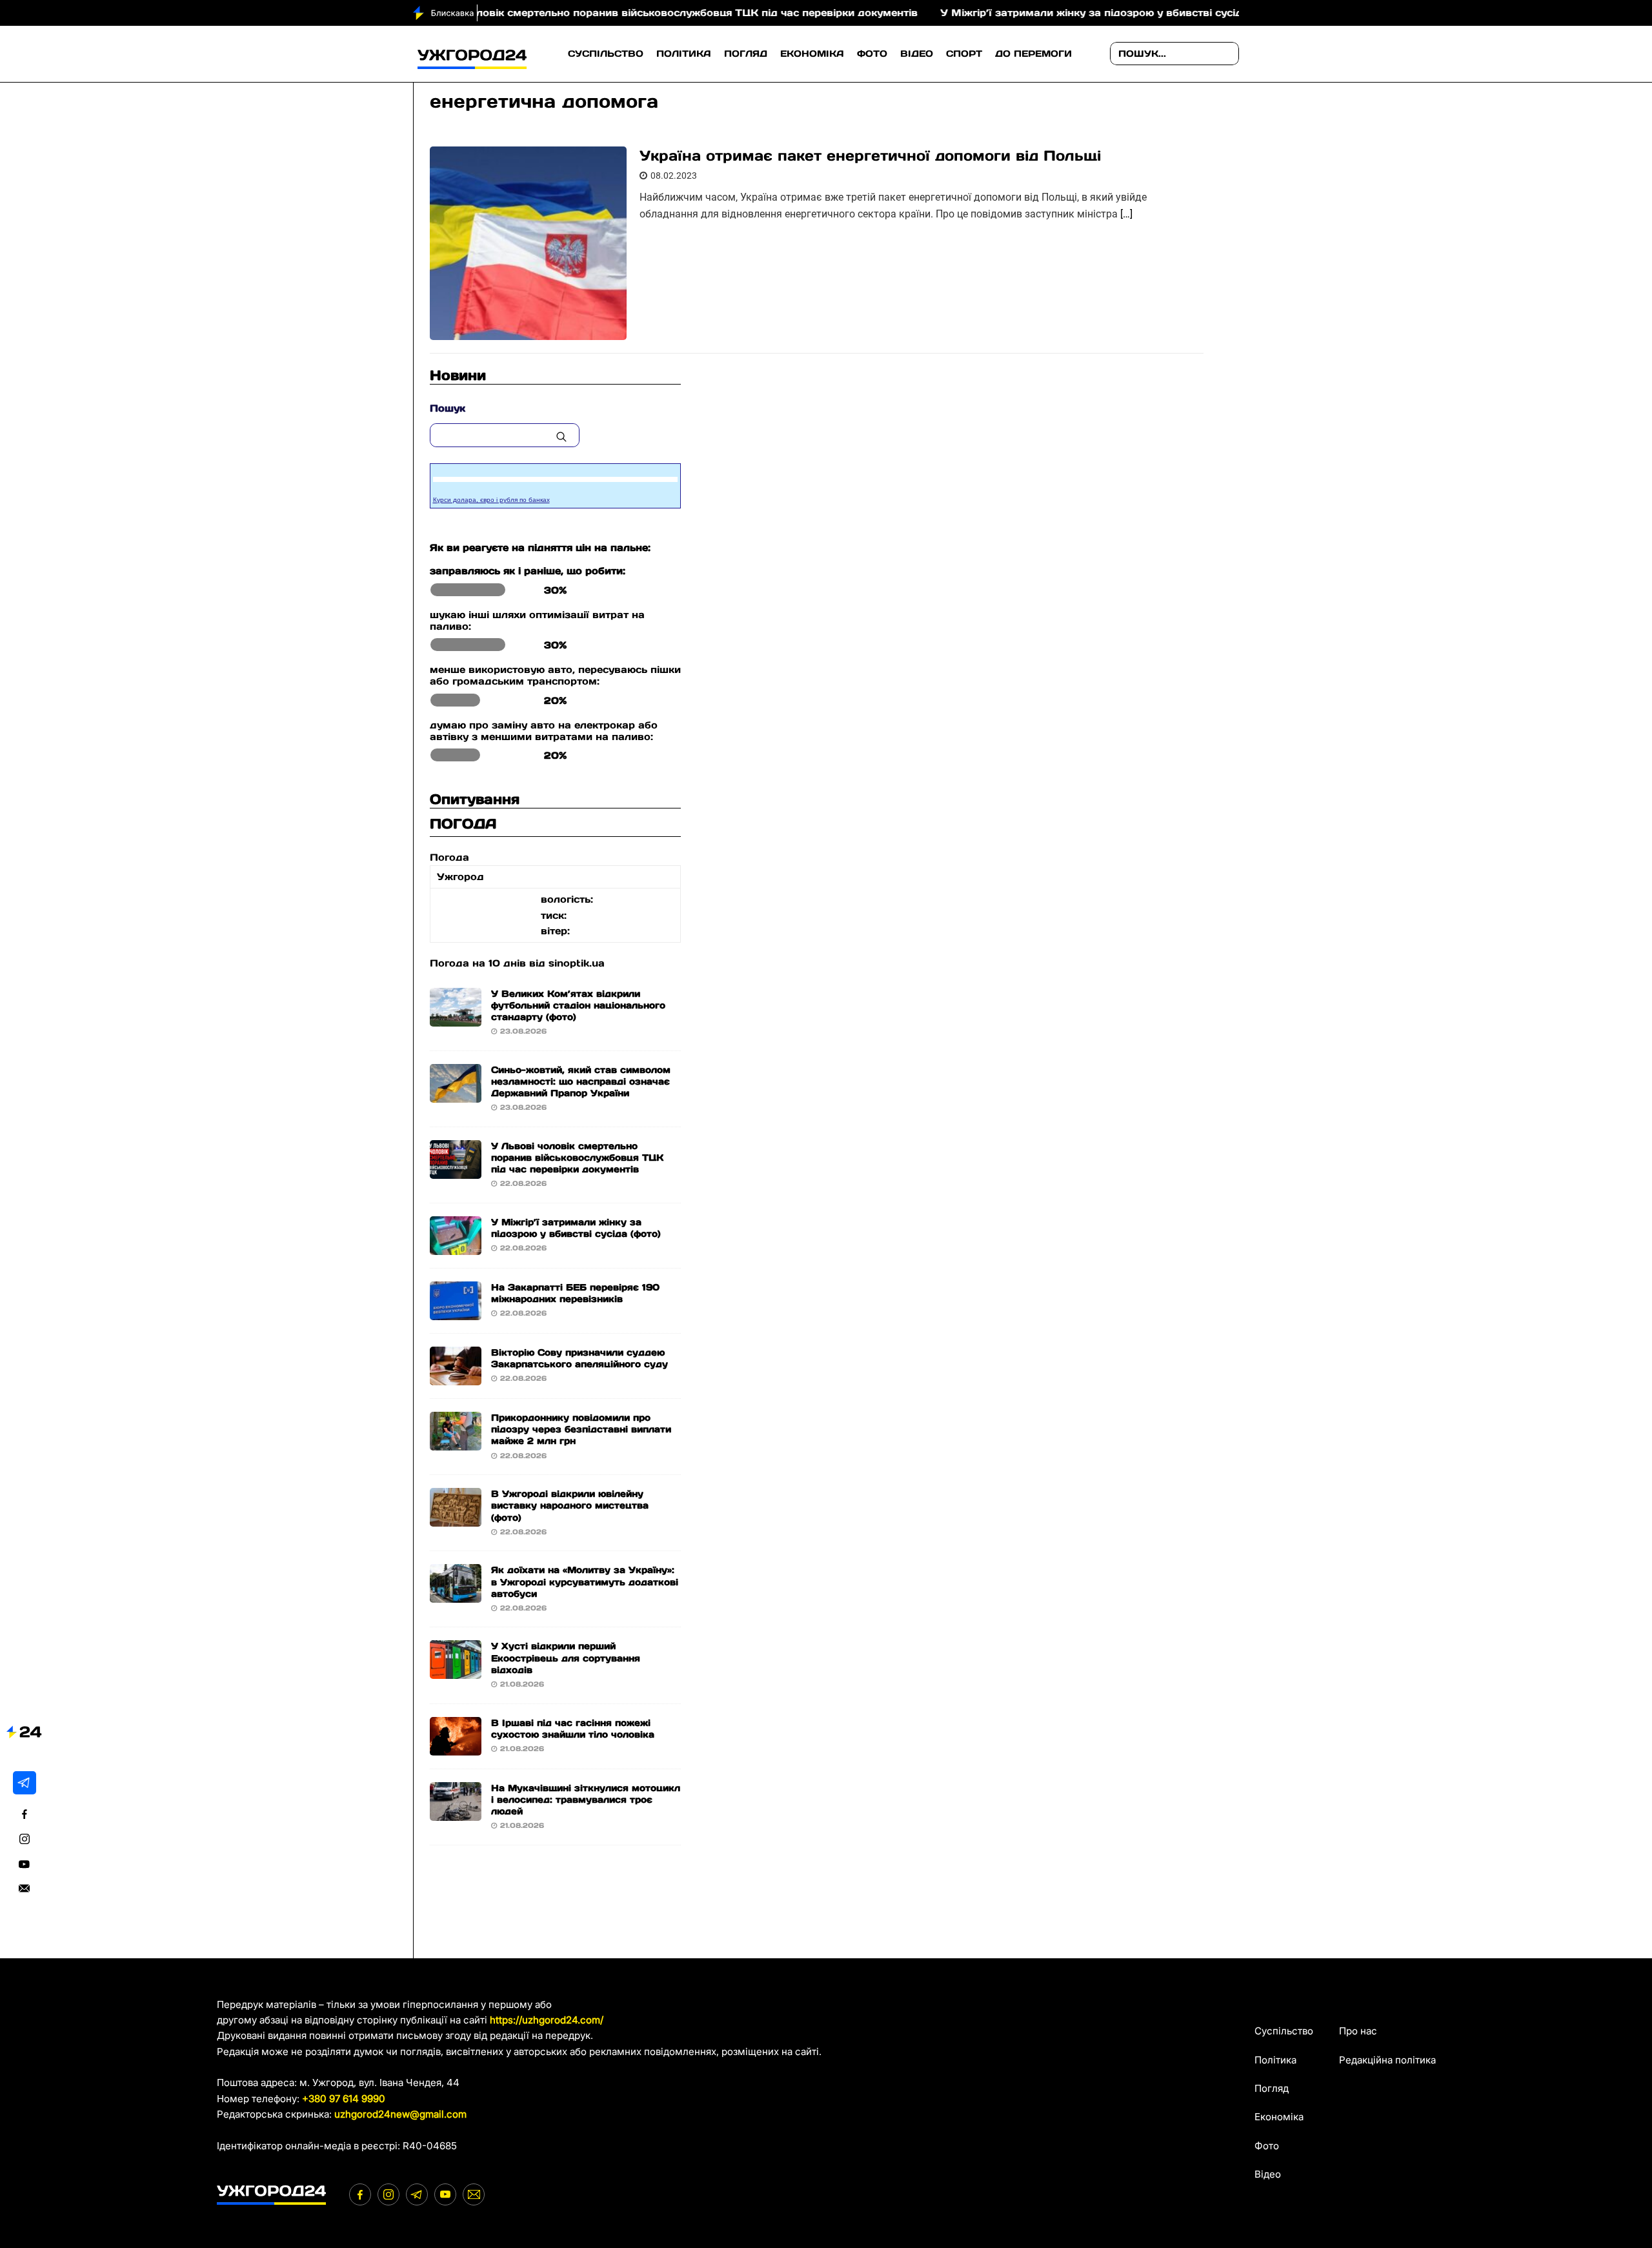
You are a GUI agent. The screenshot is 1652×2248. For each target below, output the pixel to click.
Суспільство (606, 54)
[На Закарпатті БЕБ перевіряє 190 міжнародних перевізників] (456, 1312)
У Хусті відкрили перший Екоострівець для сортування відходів (566, 1658)
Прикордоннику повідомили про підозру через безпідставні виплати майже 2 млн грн (581, 1429)
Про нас (1358, 2031)
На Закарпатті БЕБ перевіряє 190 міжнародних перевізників (575, 1293)
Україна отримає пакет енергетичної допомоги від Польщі (870, 156)
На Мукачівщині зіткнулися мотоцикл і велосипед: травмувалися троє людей (586, 1800)
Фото (872, 54)
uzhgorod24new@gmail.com (400, 2114)
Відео (917, 54)
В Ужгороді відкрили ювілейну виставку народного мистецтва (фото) (570, 1505)
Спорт (964, 54)
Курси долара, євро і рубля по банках (491, 500)
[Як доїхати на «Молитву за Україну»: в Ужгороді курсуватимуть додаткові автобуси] (456, 1595)
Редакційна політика (1387, 2060)
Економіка (812, 54)
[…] (1126, 214)
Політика (684, 54)
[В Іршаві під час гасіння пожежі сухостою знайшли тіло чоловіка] (456, 1747)
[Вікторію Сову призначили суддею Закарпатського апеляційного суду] (456, 1377)
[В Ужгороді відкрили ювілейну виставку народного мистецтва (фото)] (456, 1519)
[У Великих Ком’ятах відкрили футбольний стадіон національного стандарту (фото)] (456, 1018)
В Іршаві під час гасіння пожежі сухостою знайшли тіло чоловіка (573, 1729)
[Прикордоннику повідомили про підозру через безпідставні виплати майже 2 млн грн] (456, 1442)
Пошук (448, 408)
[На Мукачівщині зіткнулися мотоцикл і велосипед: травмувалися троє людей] (456, 1812)
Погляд (746, 54)
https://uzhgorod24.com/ (547, 2020)
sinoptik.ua (577, 963)
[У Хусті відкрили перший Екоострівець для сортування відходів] (456, 1671)
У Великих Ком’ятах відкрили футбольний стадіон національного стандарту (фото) (578, 1005)
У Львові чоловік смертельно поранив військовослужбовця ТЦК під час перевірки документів (594, 13)
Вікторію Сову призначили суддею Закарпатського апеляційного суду (579, 1358)
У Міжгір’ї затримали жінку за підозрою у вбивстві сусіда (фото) (1040, 13)
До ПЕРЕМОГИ (1033, 54)
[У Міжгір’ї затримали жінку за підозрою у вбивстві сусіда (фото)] (456, 1247)
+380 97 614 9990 (344, 2099)
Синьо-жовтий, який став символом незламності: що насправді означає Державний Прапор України (581, 1081)
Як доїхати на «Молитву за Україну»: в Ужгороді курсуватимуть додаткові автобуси (585, 1581)
